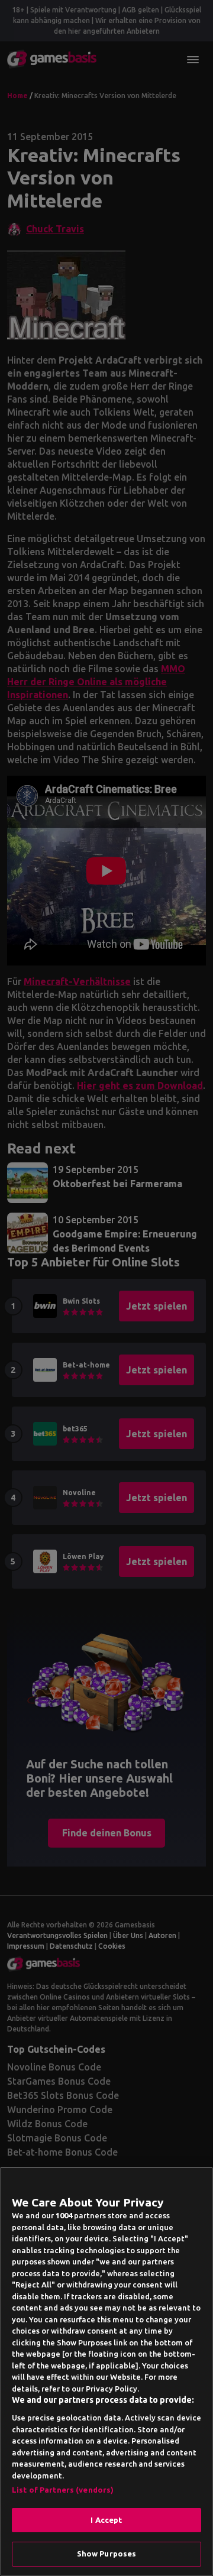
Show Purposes (107, 2554)
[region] (106, 2371)
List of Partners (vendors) (63, 2490)
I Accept (106, 2520)
